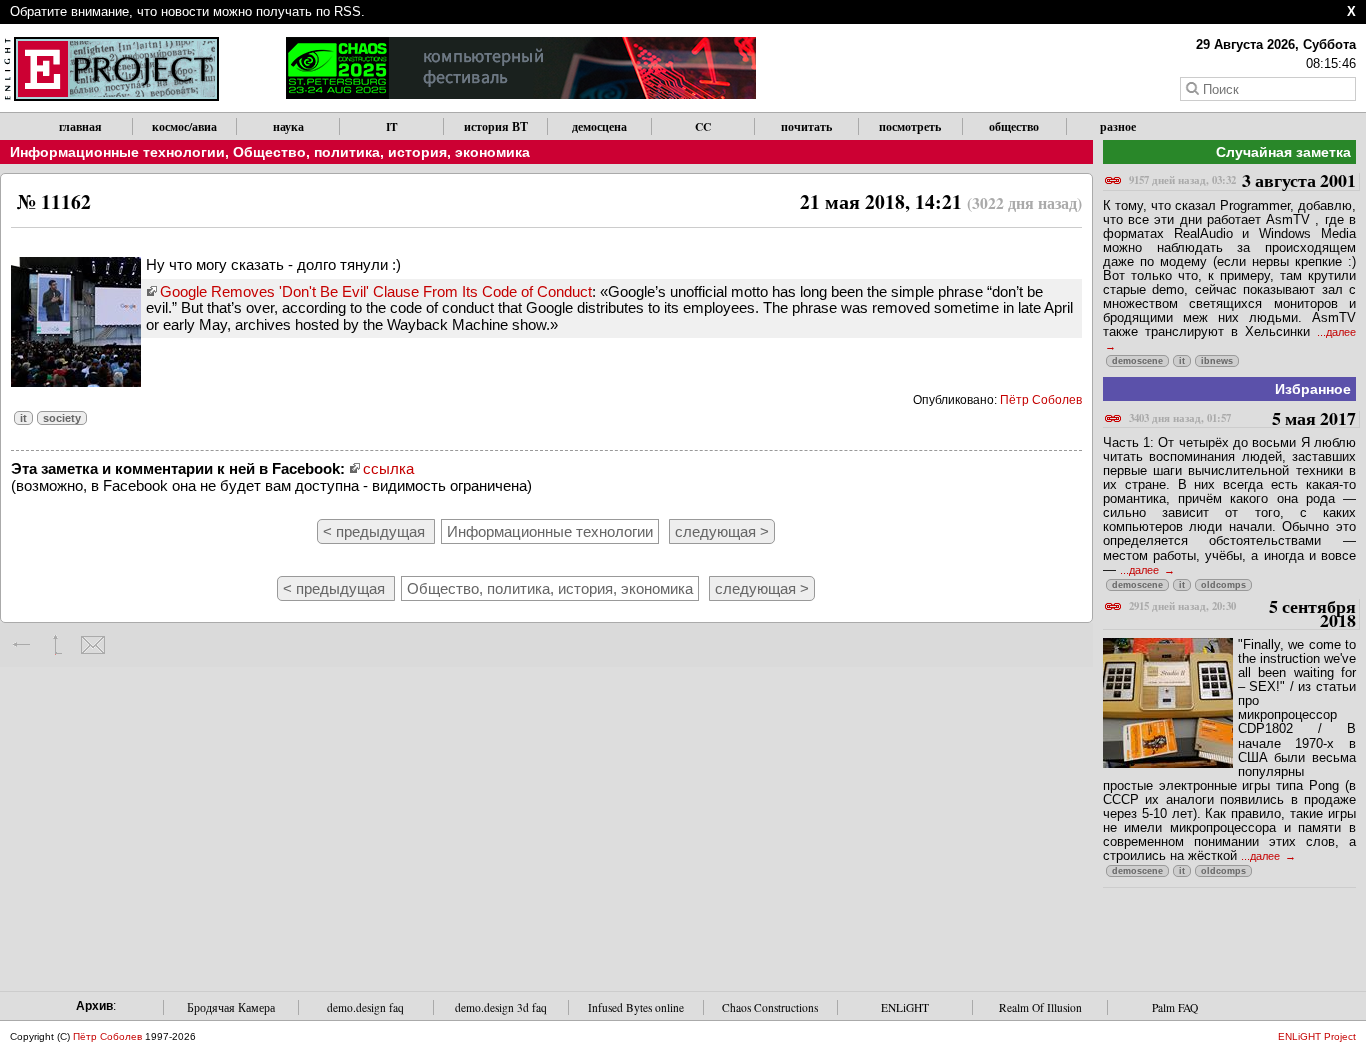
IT (392, 126)
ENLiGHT (905, 1007)
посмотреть (910, 126)
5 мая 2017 (1242, 419)
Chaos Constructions (770, 1007)
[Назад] (22, 645)
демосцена (599, 126)
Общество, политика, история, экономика (381, 152)
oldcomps (1223, 585)
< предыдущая (376, 531)
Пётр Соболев (1041, 400)
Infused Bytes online (636, 1007)
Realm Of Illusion (1040, 1007)
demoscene (1137, 361)
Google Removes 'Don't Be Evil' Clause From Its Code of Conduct (376, 291)
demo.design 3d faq (501, 1007)
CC (703, 126)
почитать (806, 126)
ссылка (388, 468)
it (23, 418)
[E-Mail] (92, 645)
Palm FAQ (1175, 1007)
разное (1118, 126)
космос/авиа (184, 126)
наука (288, 126)
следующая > (722, 531)
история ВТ (496, 126)
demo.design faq (365, 1007)
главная (80, 126)
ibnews (1217, 361)
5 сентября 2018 (1242, 614)
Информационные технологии (117, 152)
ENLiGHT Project (1317, 1036)
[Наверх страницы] (57, 645)
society (62, 418)
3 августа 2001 (1242, 181)
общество (1014, 126)
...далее (1141, 570)
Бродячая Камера (231, 1007)
